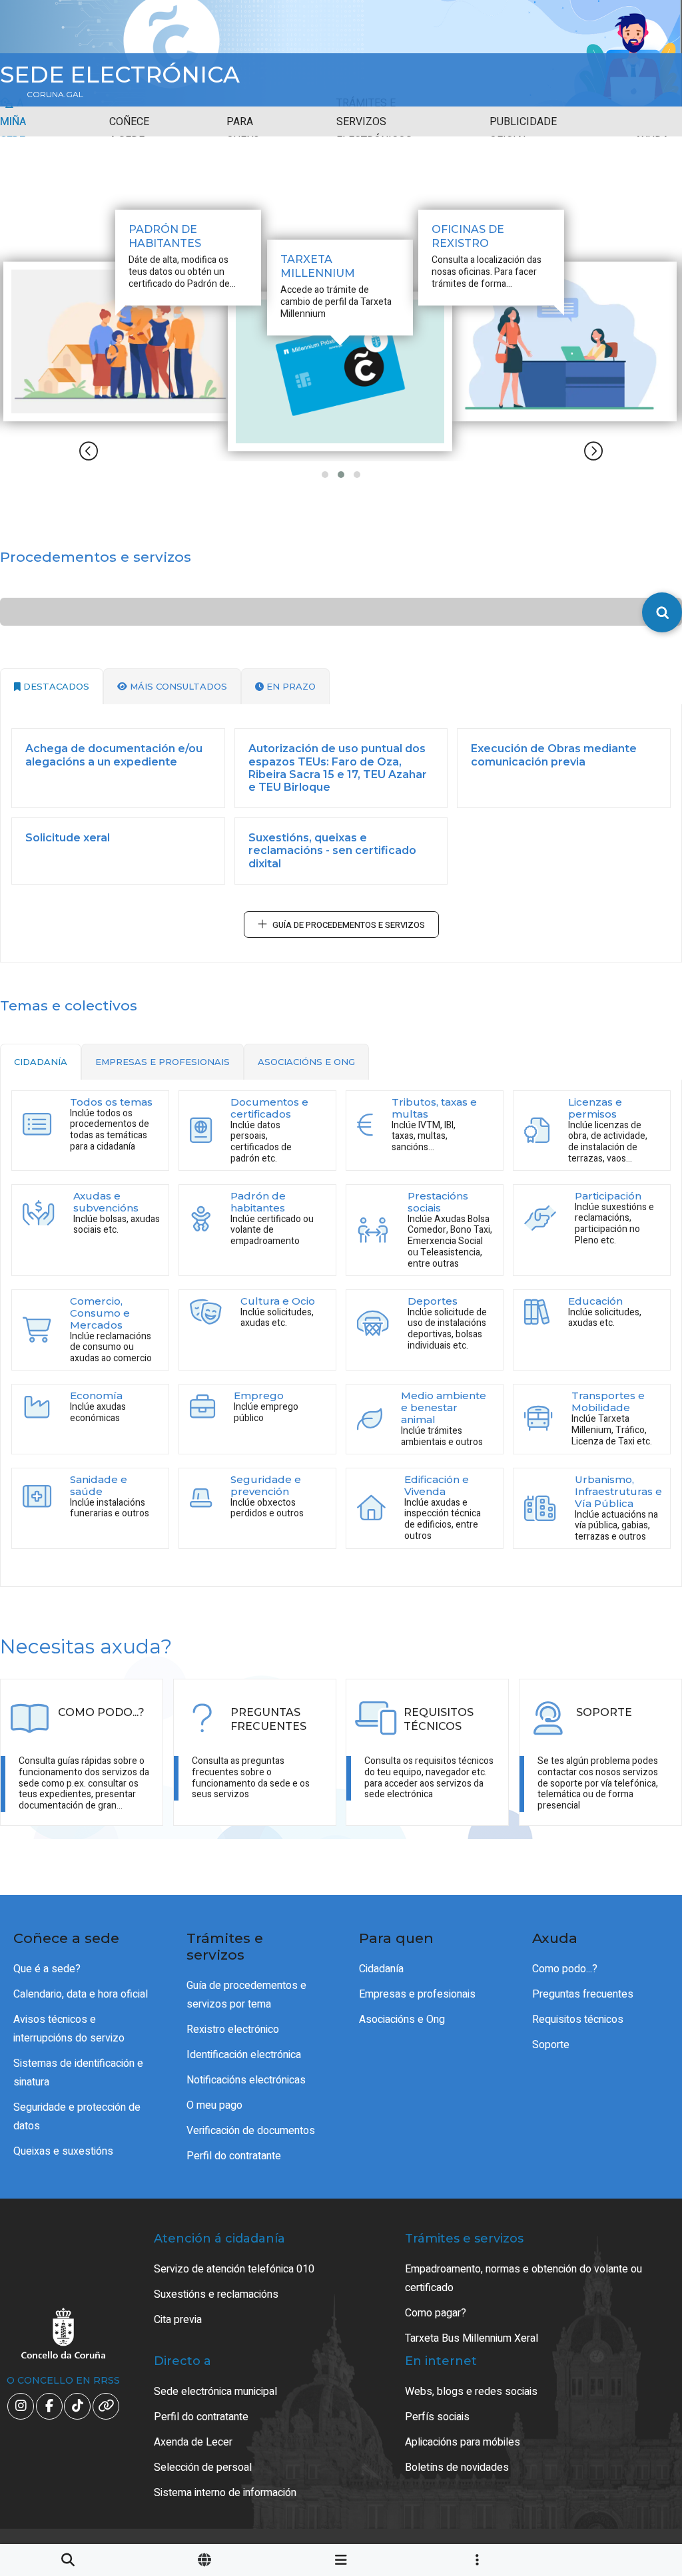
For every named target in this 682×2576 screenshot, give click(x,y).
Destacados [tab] (55, 686)
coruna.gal (55, 95)
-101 (629, 2418)
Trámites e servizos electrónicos (374, 122)
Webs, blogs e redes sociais (471, 2392)
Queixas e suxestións (63, 2151)
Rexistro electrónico (233, 2030)
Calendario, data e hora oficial (81, 1994)
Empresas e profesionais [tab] (163, 1062)
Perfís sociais (437, 2417)
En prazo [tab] (290, 686)
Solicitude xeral (68, 838)
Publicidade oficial (523, 131)
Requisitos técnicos (578, 2020)
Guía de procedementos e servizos (349, 925)
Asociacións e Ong (402, 2020)
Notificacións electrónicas (246, 2080)
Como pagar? (436, 2313)
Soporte (551, 2045)
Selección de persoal (203, 2468)
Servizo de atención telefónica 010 (234, 2269)
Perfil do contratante (234, 2156)
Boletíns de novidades (457, 2468)
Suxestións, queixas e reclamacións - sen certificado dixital (332, 850)
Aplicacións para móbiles (463, 2442)
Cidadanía (381, 1969)
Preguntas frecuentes (583, 1994)
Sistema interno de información (225, 2493)
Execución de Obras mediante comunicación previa (554, 755)
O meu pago (214, 2105)
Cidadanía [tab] (41, 1062)
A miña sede (13, 122)
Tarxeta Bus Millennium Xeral (472, 2338)
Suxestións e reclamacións (216, 2294)
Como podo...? (565, 1969)
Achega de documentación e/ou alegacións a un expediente (114, 755)
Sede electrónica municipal (215, 2392)
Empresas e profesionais (417, 1994)
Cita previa (178, 2320)
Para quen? (243, 131)
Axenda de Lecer (193, 2442)
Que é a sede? (47, 1969)
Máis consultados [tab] (177, 686)
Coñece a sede (129, 131)
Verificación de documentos (251, 2131)
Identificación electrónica (244, 2055)
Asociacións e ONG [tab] (306, 1062)
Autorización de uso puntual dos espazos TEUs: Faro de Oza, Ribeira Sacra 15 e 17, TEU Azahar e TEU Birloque (338, 768)
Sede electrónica (120, 75)
